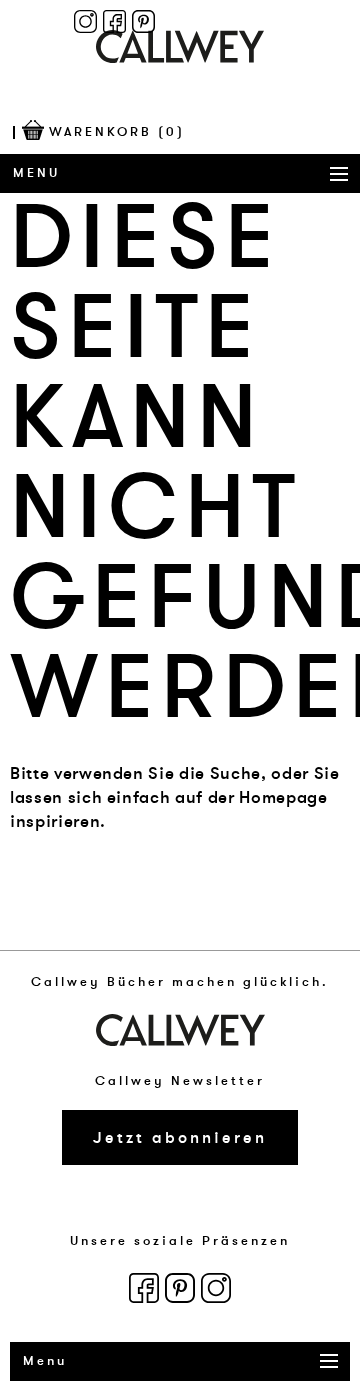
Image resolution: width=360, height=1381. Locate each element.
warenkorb (117, 132)
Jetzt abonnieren (180, 1138)
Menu (36, 173)
